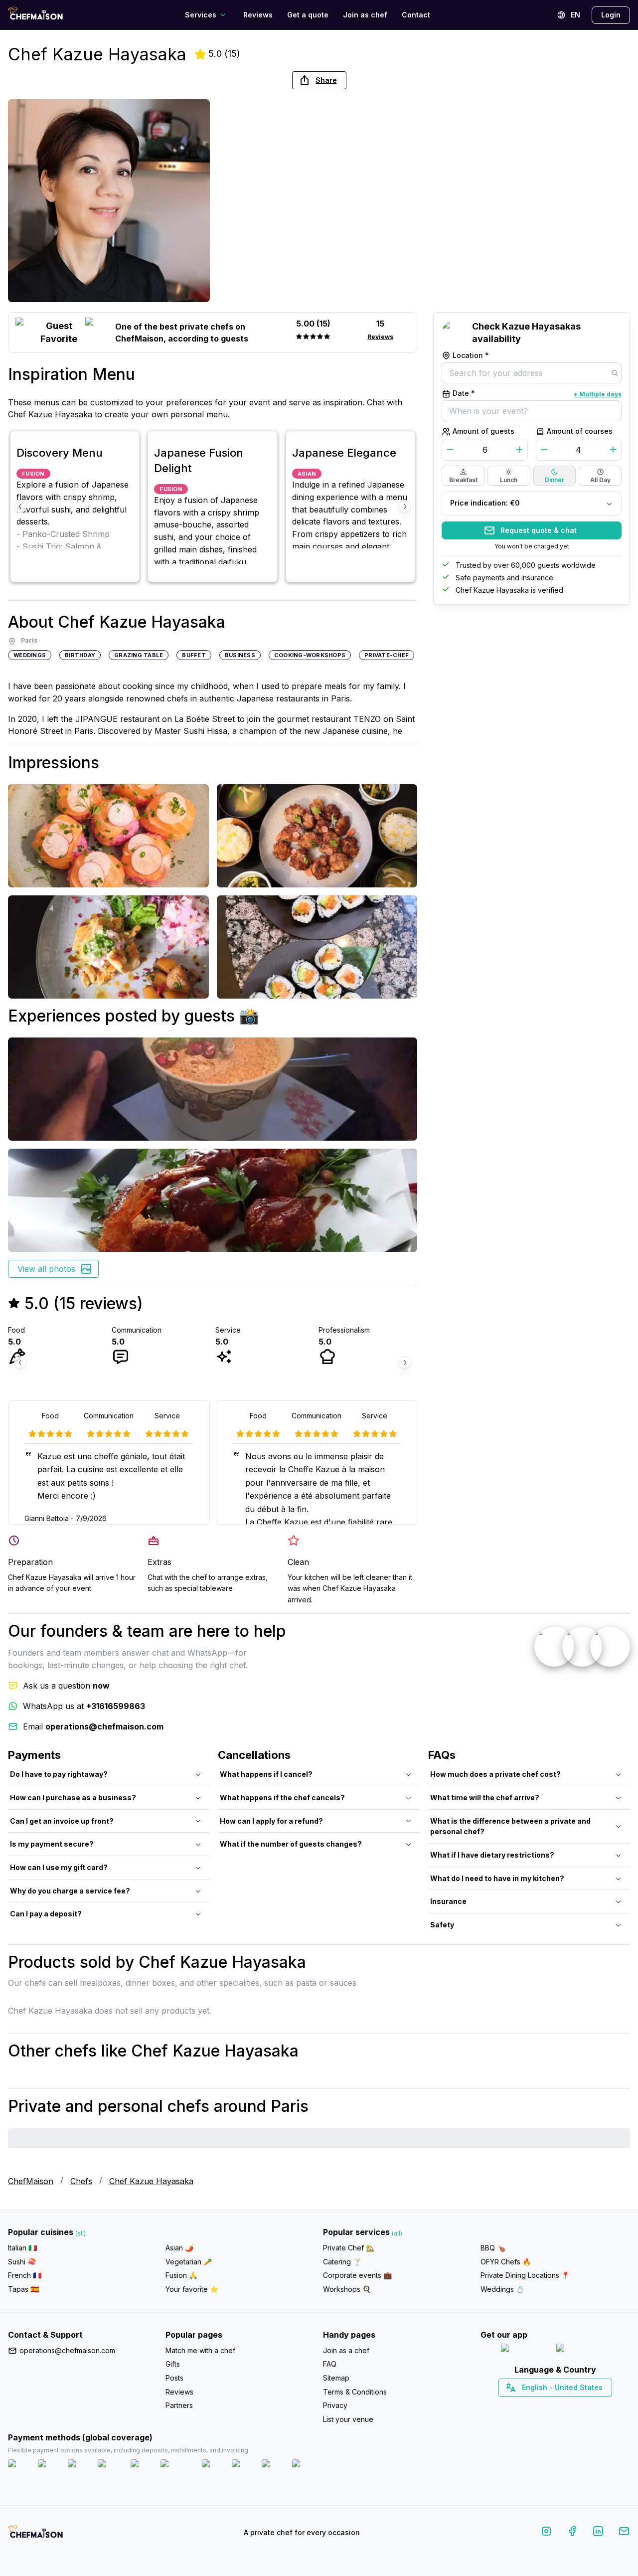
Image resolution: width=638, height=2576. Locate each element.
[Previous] (20, 507)
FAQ (330, 2364)
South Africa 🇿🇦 (553, 2405)
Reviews (258, 15)
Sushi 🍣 (22, 2262)
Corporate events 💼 (357, 2275)
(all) (80, 2233)
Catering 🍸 (342, 2262)
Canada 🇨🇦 (540, 2405)
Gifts (173, 2364)
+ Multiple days (598, 394)
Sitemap (336, 2378)
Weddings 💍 (502, 2289)
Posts (174, 2378)
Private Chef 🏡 (349, 2248)
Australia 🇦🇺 (571, 2405)
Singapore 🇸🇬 (588, 2405)
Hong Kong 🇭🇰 (581, 2405)
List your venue (348, 2419)
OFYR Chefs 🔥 (506, 2262)
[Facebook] (572, 2533)
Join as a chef (346, 2350)
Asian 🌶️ (179, 2248)
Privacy (335, 2405)
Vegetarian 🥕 (189, 2262)
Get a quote (308, 15)
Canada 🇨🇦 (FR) (546, 2405)
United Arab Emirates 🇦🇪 (562, 2405)
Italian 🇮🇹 (22, 2248)
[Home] (35, 15)
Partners (179, 2405)
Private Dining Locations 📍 (525, 2275)
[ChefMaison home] (35, 2535)
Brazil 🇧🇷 (576, 2405)
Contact (416, 15)
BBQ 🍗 (493, 2248)
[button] (319, 80)
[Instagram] (546, 2533)
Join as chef (365, 15)
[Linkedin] (598, 2533)
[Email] (624, 2533)
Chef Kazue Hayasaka (151, 2181)
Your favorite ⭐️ (192, 2289)
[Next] (405, 507)
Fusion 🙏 (181, 2275)
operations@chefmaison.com (67, 2350)
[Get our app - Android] (583, 2350)
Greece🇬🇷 (529, 2405)
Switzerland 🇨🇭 (534, 2405)
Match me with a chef (200, 2350)
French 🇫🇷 (25, 2275)
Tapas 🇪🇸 (23, 2289)
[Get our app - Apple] (525, 2350)
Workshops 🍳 (347, 2289)
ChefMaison (31, 2181)
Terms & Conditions (355, 2392)
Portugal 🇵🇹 (523, 2405)
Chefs (81, 2181)
